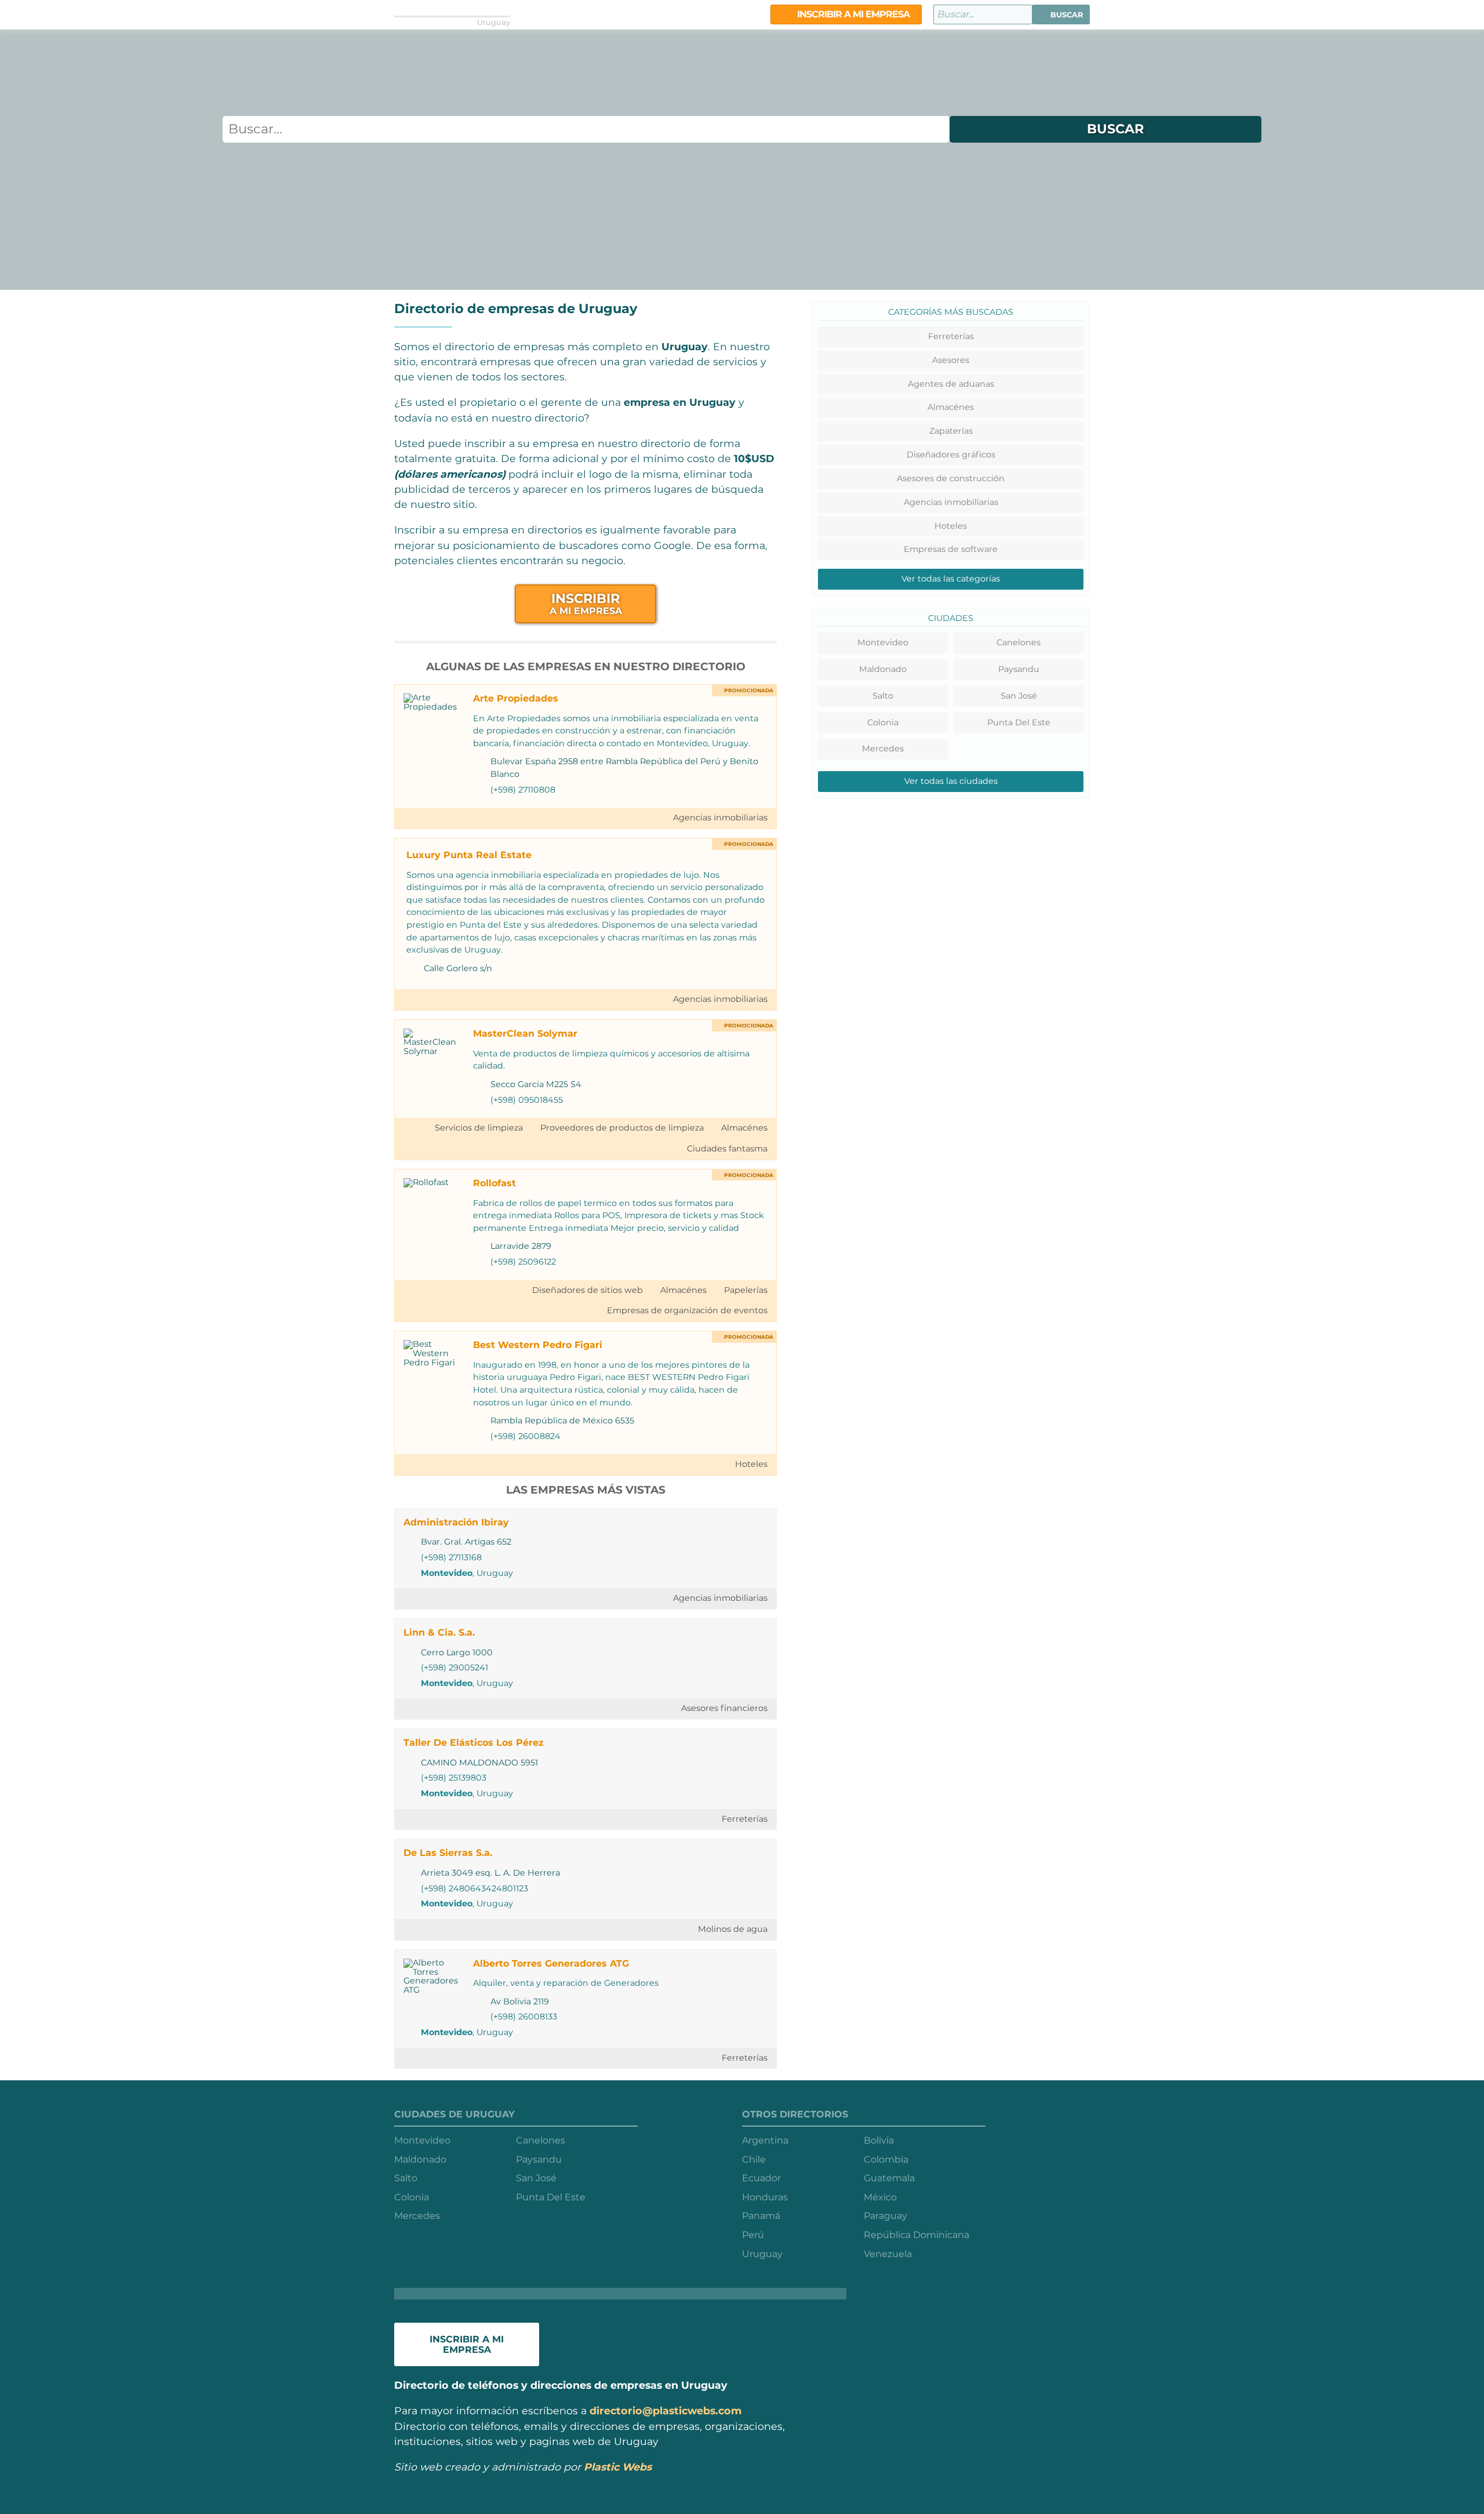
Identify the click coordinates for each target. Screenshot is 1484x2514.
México (880, 2197)
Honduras (765, 2197)
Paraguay (885, 2216)
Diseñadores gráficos (951, 455)
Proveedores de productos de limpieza (622, 1128)
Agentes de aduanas (951, 384)
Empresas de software (951, 549)
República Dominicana (916, 2235)
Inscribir (586, 603)
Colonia (883, 722)
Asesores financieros (724, 1708)
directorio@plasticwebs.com (665, 2411)
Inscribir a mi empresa (852, 14)
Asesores (951, 360)
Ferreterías (745, 1819)
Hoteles (751, 1464)
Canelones (1019, 642)
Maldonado (883, 669)
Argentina (765, 2140)
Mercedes (883, 749)
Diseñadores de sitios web (588, 1290)
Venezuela (888, 2254)
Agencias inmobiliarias (720, 818)
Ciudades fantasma (727, 1149)
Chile (754, 2159)
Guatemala (889, 2178)
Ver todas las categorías (951, 579)
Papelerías (746, 1290)
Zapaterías (951, 431)
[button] (1061, 14)
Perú (753, 2235)
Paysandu (1019, 669)
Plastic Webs (618, 2467)
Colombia (886, 2159)
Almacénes (744, 1128)
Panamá (761, 2216)
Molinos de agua (733, 1929)
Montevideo (447, 1573)
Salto (883, 696)
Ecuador (761, 2178)
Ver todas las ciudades (951, 781)
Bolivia (879, 2140)
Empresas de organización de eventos (687, 1310)
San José (1019, 696)
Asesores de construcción (951, 478)
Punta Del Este (1019, 722)
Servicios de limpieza (479, 1128)
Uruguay (762, 2254)
